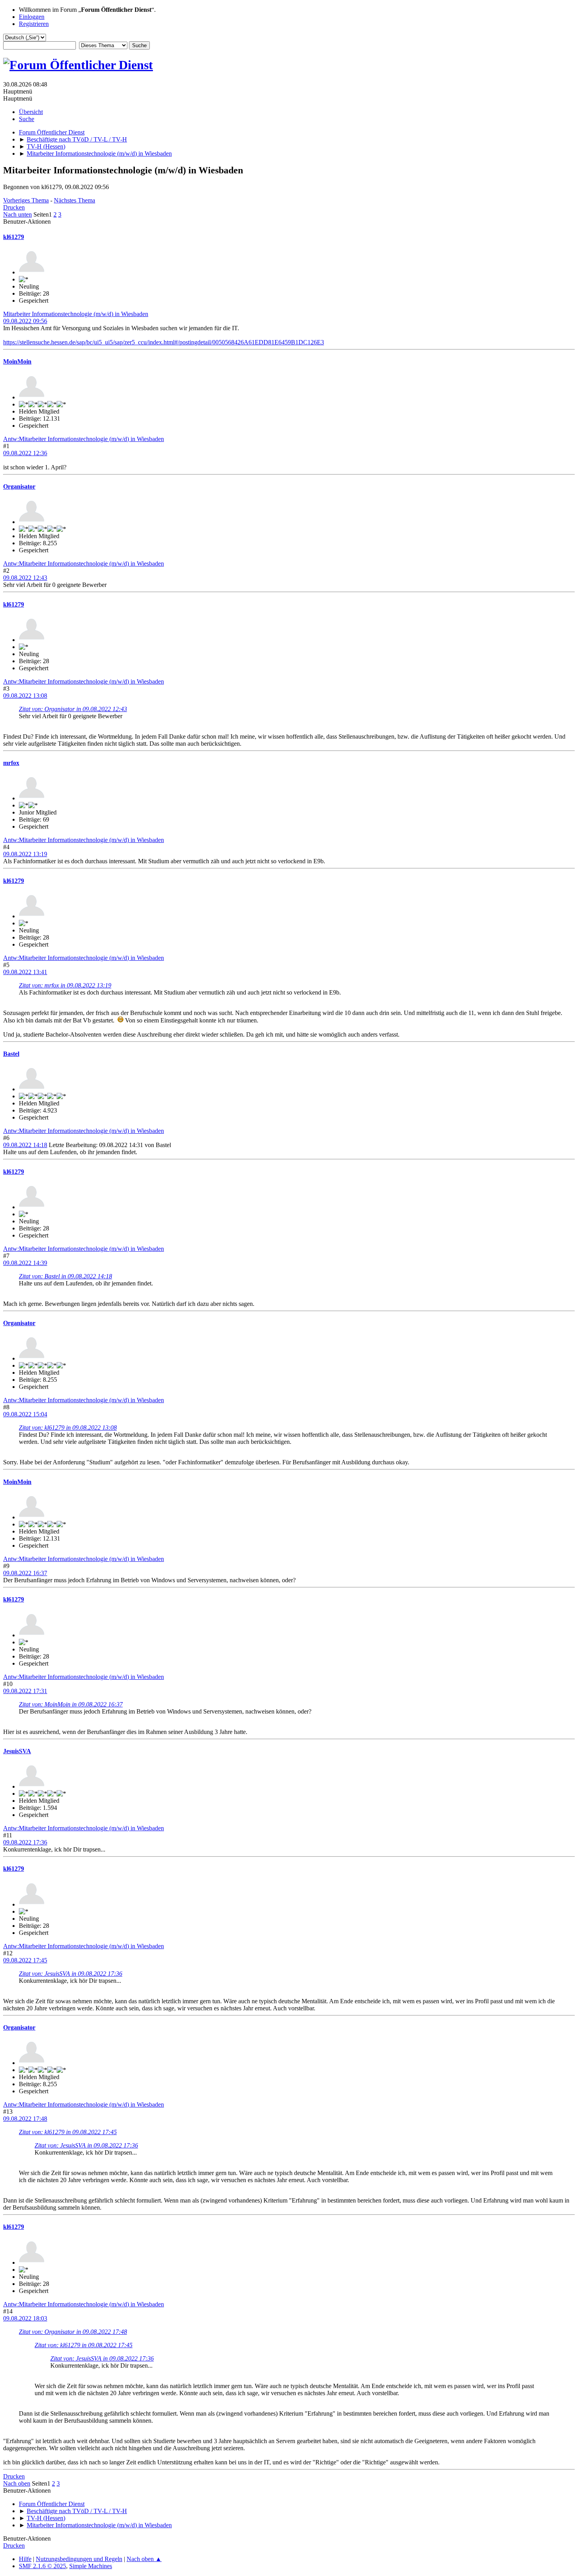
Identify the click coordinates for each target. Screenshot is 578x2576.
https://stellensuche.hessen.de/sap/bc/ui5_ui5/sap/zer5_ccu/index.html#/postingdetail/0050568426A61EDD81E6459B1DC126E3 (164, 342)
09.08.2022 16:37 (25, 1573)
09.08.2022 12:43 (25, 578)
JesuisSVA (17, 1751)
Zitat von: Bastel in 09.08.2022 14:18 (65, 1276)
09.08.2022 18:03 (25, 2318)
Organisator (19, 486)
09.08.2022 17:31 (25, 1691)
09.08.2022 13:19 (25, 854)
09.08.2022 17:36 (25, 1842)
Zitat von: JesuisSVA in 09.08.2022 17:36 (71, 1974)
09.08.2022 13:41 (25, 972)
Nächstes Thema (75, 200)
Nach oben (17, 2483)
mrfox (11, 763)
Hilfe (25, 2559)
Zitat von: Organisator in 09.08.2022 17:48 (73, 2332)
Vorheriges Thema (26, 200)
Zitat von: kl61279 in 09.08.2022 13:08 (68, 1428)
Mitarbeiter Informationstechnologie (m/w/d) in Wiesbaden (76, 314)
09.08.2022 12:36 (25, 453)
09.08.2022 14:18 (25, 1145)
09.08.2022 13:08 (25, 696)
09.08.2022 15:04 (25, 1414)
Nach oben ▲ (144, 2559)
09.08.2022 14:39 (25, 1263)
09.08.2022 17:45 (25, 1960)
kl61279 (14, 237)
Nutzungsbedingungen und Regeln (79, 2559)
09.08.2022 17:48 (25, 2119)
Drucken (14, 207)
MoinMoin (17, 361)
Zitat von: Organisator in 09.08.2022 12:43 (73, 709)
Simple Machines (91, 2566)
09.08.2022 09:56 (25, 321)
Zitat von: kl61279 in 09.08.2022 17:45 (68, 2132)
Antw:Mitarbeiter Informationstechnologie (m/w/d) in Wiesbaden (84, 439)
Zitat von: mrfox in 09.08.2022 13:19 (65, 985)
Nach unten (17, 214)
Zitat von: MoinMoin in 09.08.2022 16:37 (71, 1704)
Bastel (11, 1054)
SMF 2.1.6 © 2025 (42, 2566)
